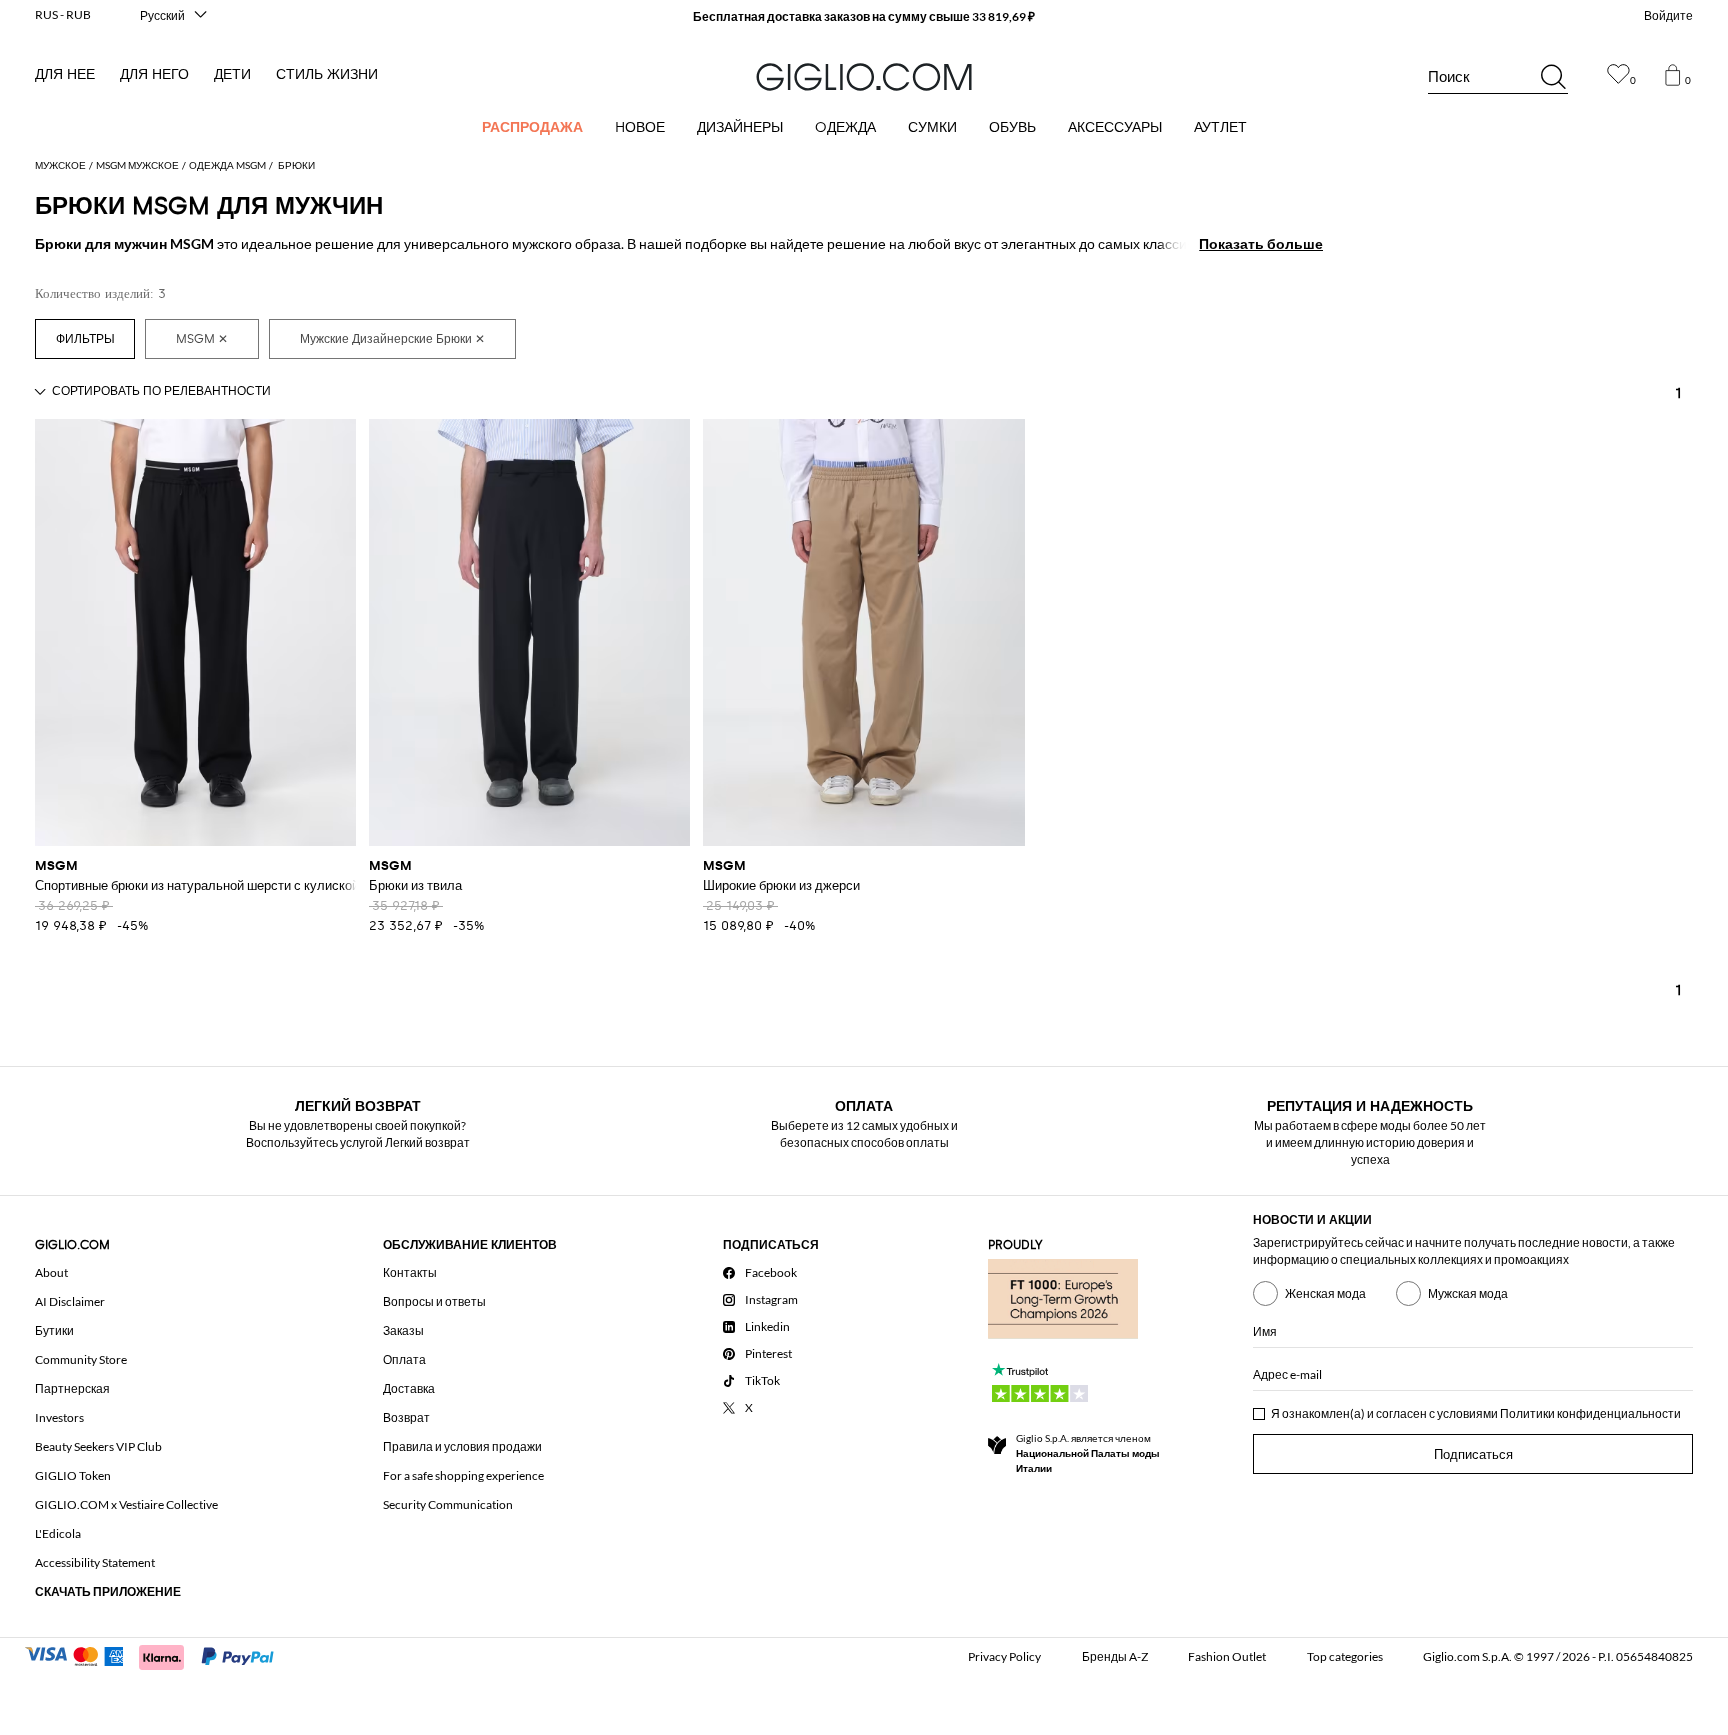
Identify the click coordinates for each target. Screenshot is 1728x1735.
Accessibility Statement (95, 1562)
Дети (232, 74)
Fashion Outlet (1227, 1656)
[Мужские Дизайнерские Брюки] (392, 339)
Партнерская (72, 1388)
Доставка (409, 1388)
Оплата (404, 1359)
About (51, 1272)
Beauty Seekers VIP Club (98, 1446)
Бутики (54, 1330)
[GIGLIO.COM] (864, 77)
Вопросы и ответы (434, 1301)
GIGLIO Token (73, 1475)
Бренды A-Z (1115, 1656)
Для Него (154, 74)
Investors (59, 1417)
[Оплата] (158, 1655)
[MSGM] (202, 339)
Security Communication (448, 1504)
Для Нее (65, 74)
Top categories (1345, 1656)
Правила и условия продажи (462, 1446)
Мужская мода (1468, 1293)
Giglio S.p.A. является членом (1088, 1453)
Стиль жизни (327, 74)
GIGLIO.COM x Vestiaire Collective (126, 1504)
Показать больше (1261, 243)
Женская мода (1325, 1293)
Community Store (81, 1359)
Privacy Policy (1004, 1656)
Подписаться (1473, 1454)
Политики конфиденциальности (1590, 1413)
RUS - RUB (63, 14)
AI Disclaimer (70, 1301)
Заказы (403, 1330)
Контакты (410, 1272)
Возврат (406, 1417)
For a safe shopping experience (463, 1475)
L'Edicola (58, 1533)
